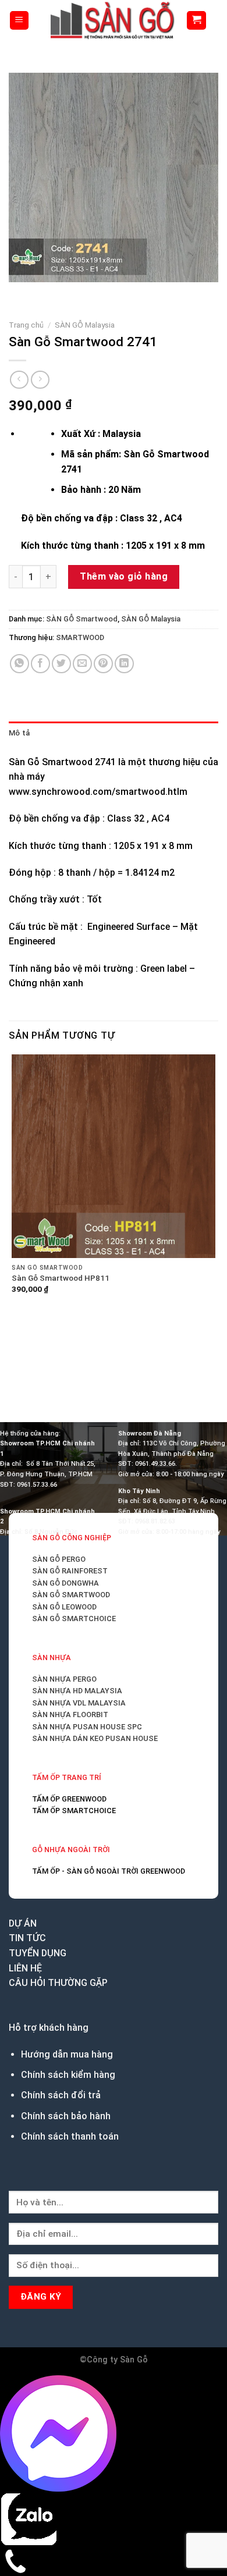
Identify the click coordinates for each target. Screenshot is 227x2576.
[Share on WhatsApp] (19, 664)
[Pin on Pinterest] (103, 664)
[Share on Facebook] (40, 664)
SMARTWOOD (80, 637)
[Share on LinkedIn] (124, 664)
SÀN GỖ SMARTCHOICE (74, 1619)
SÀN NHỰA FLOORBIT (70, 1715)
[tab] (114, 733)
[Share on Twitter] (61, 664)
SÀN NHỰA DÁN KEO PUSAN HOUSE (95, 1738)
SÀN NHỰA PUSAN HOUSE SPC (87, 1727)
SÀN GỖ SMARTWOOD (71, 1595)
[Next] (52, 294)
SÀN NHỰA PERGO (64, 1679)
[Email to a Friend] (82, 664)
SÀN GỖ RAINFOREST (70, 1571)
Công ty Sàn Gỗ (117, 2360)
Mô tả (19, 733)
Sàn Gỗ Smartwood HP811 (61, 1278)
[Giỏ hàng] (196, 21)
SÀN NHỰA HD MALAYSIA (77, 1691)
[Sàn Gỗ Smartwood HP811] (114, 1156)
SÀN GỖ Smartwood (82, 619)
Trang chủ (26, 325)
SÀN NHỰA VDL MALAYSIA (79, 1703)
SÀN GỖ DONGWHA (65, 1583)
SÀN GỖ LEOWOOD (64, 1607)
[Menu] (19, 21)
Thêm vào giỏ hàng (124, 576)
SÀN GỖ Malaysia (85, 325)
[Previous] (20, 294)
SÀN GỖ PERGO (59, 1559)
